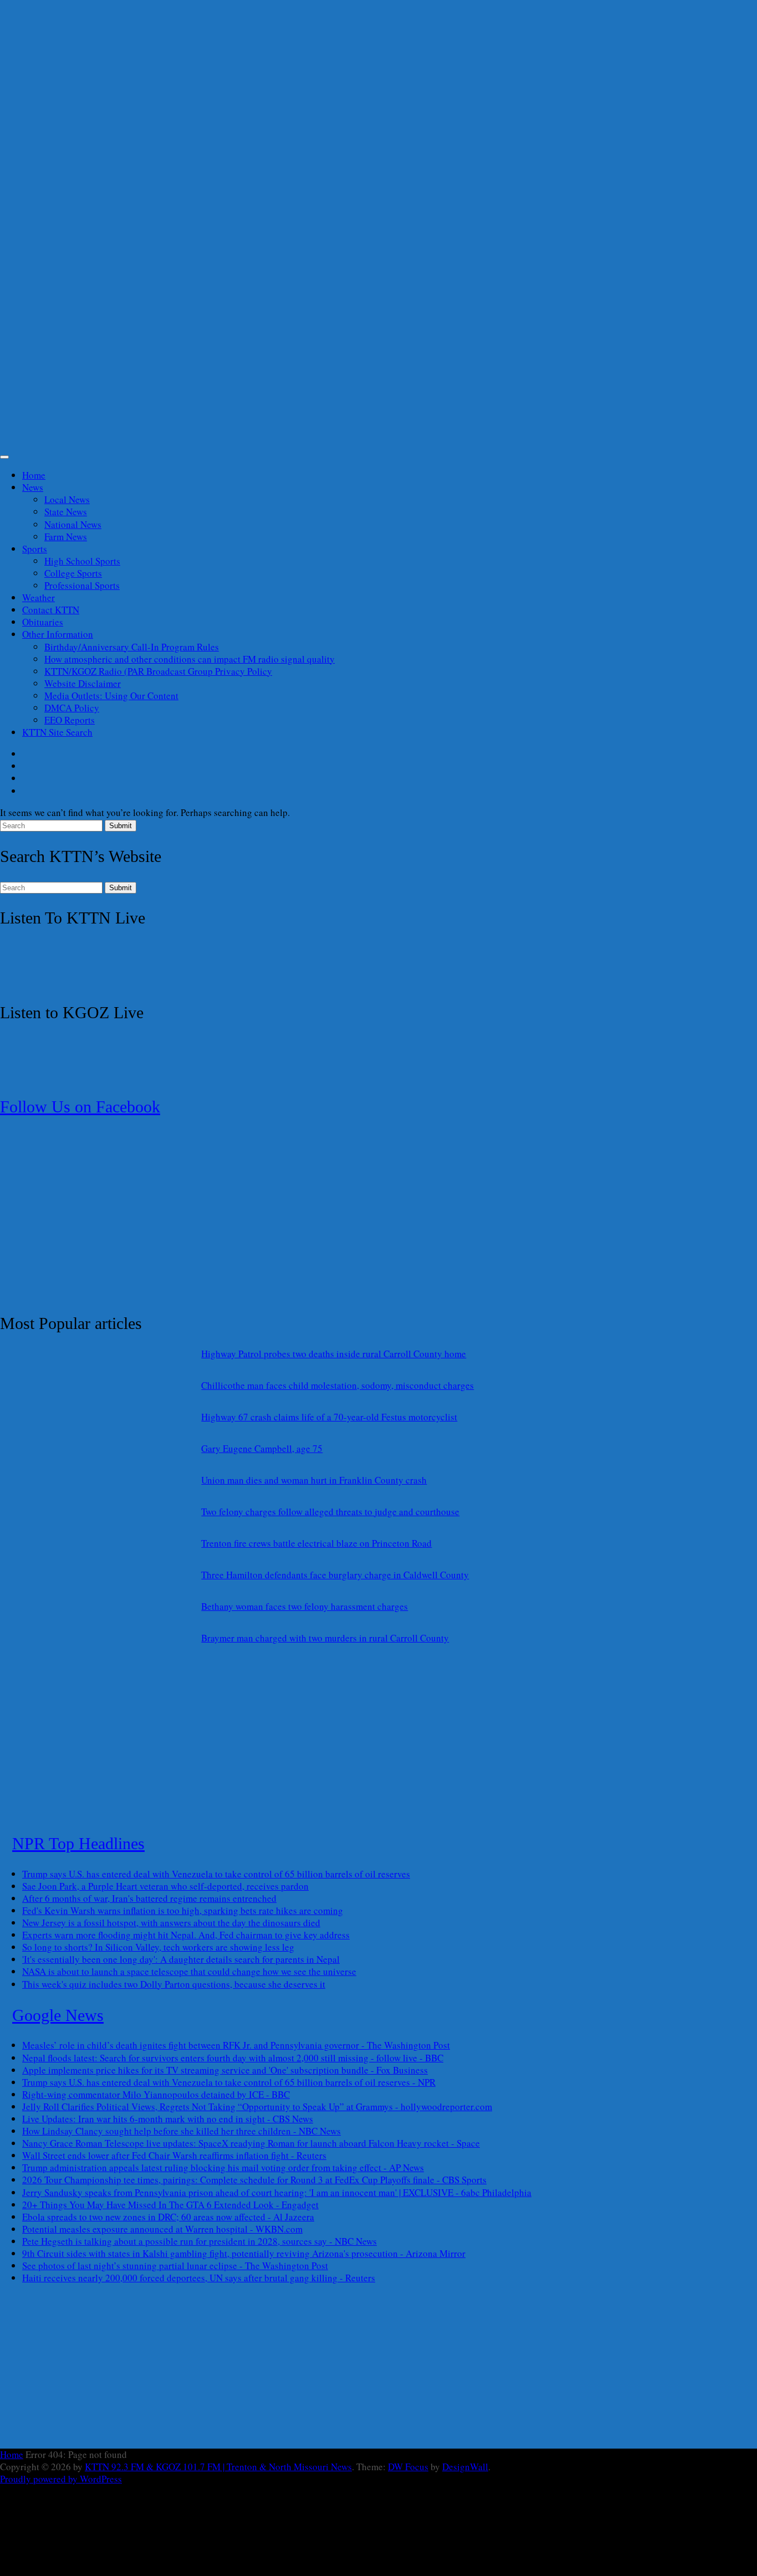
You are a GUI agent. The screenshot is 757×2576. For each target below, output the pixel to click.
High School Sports (82, 561)
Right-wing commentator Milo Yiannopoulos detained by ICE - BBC (156, 2094)
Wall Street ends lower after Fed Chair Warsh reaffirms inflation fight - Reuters (174, 2155)
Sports (35, 549)
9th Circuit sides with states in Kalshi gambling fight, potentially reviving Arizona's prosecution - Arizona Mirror (244, 2253)
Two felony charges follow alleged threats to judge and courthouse (330, 1512)
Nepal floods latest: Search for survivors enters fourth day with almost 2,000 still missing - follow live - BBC (233, 2058)
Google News (58, 2015)
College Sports (73, 573)
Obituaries (43, 622)
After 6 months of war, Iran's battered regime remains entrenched (149, 1898)
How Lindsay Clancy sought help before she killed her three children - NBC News (181, 2131)
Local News (67, 499)
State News (66, 512)
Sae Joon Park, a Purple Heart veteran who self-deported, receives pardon (165, 1886)
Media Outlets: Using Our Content (111, 696)
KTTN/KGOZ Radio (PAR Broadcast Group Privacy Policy (158, 671)
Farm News (66, 537)
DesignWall (465, 2467)
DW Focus (408, 2467)
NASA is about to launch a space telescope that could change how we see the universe (189, 1971)
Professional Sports (82, 585)
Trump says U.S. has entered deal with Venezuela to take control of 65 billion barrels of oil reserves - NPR (229, 2082)
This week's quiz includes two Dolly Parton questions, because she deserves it (174, 1984)
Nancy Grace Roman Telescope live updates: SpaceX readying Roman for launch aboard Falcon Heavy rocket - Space (251, 2143)
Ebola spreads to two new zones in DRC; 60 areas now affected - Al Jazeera (168, 2217)
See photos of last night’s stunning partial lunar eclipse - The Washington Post (175, 2265)
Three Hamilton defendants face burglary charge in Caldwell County (335, 1575)
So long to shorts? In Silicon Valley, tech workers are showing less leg (158, 1947)
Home (34, 475)
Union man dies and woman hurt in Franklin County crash (314, 1480)
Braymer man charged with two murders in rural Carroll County (325, 1638)
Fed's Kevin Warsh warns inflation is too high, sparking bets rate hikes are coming (183, 1910)
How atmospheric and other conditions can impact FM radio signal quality (190, 659)
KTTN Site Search (57, 732)
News (33, 487)
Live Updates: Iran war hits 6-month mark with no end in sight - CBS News (168, 2119)
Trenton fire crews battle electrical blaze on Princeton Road (316, 1543)
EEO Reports (70, 720)
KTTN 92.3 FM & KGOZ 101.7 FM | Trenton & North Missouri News (218, 2467)
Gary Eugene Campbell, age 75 (262, 1448)
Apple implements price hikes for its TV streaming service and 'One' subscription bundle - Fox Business (225, 2070)
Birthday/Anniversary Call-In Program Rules (132, 647)
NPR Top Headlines (78, 1843)
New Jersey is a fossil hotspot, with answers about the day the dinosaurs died (171, 1923)
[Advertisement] (333, 230)
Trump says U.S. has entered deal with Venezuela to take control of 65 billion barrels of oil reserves (216, 1874)
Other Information (58, 634)
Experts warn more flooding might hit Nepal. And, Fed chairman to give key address (186, 1935)
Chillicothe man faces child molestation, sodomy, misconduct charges (337, 1385)
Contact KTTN (51, 610)
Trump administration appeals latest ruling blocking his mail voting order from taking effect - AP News (223, 2167)
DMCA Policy (72, 708)
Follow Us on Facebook (80, 1107)
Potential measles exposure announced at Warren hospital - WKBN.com (162, 2229)
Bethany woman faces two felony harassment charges (305, 1606)
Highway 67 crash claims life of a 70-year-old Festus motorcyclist (329, 1417)
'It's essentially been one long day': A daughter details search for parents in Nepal (181, 1959)
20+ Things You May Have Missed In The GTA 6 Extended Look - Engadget (170, 2205)
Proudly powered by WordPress (61, 2479)
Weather (39, 597)
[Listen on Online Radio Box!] (72, 981)
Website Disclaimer (83, 683)
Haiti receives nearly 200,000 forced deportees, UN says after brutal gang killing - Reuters (199, 2278)
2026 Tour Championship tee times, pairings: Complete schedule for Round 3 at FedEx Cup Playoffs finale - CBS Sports (254, 2180)
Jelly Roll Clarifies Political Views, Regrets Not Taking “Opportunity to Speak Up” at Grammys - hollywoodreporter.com (257, 2107)
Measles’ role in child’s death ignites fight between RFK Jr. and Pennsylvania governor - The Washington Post (236, 2045)
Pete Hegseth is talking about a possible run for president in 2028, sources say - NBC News (200, 2241)
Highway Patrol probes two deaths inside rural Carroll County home (334, 1354)
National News (73, 524)
